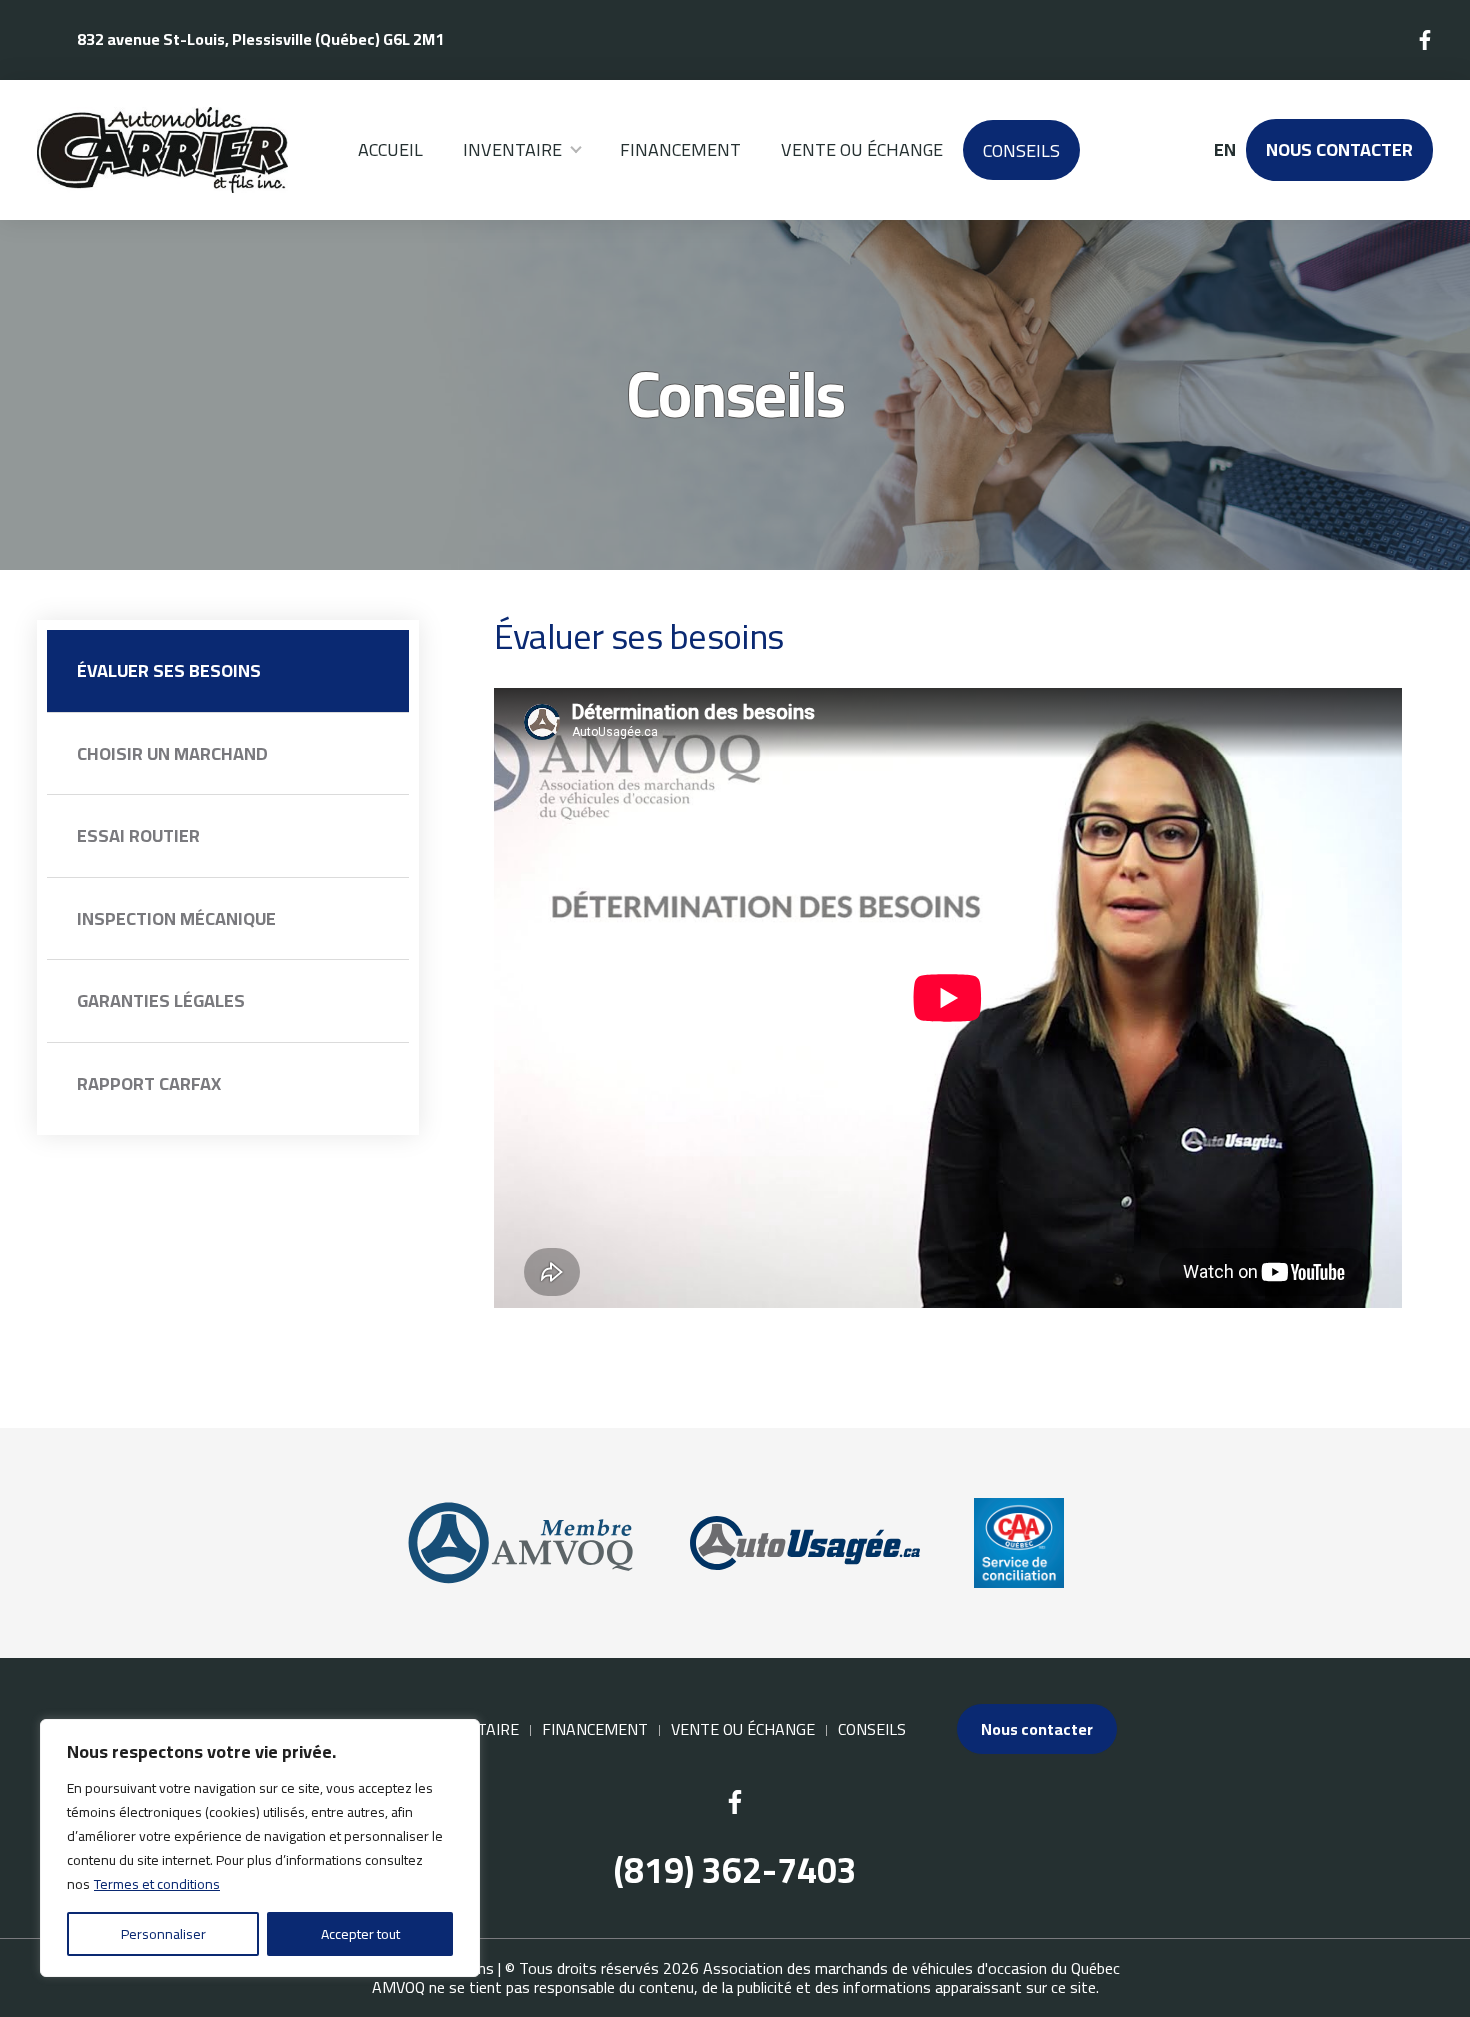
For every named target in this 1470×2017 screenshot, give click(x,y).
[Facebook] (1426, 40)
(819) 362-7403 (735, 1870)
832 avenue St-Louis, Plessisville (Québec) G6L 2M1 (260, 39)
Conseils (1021, 150)
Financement (680, 149)
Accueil (390, 149)
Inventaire (512, 149)
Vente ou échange (862, 149)
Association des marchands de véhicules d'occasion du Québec (911, 1968)
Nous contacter (1339, 149)
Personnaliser (163, 1934)
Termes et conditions (157, 1884)
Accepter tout (360, 1934)
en (1224, 150)
